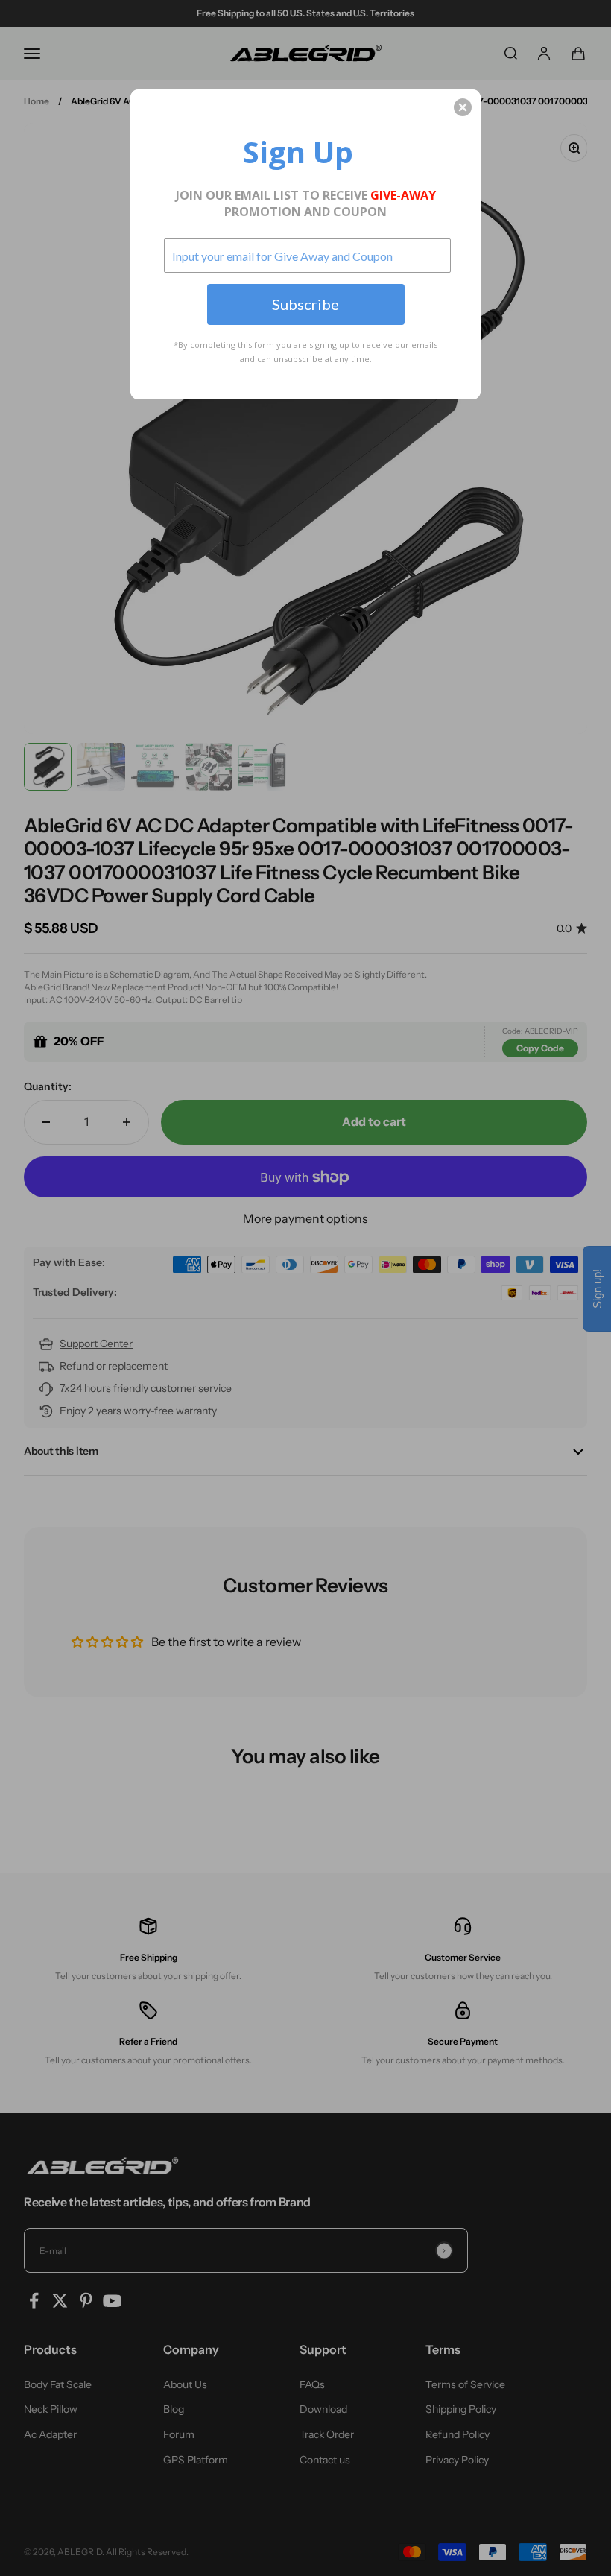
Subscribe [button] (305, 304)
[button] (463, 107)
